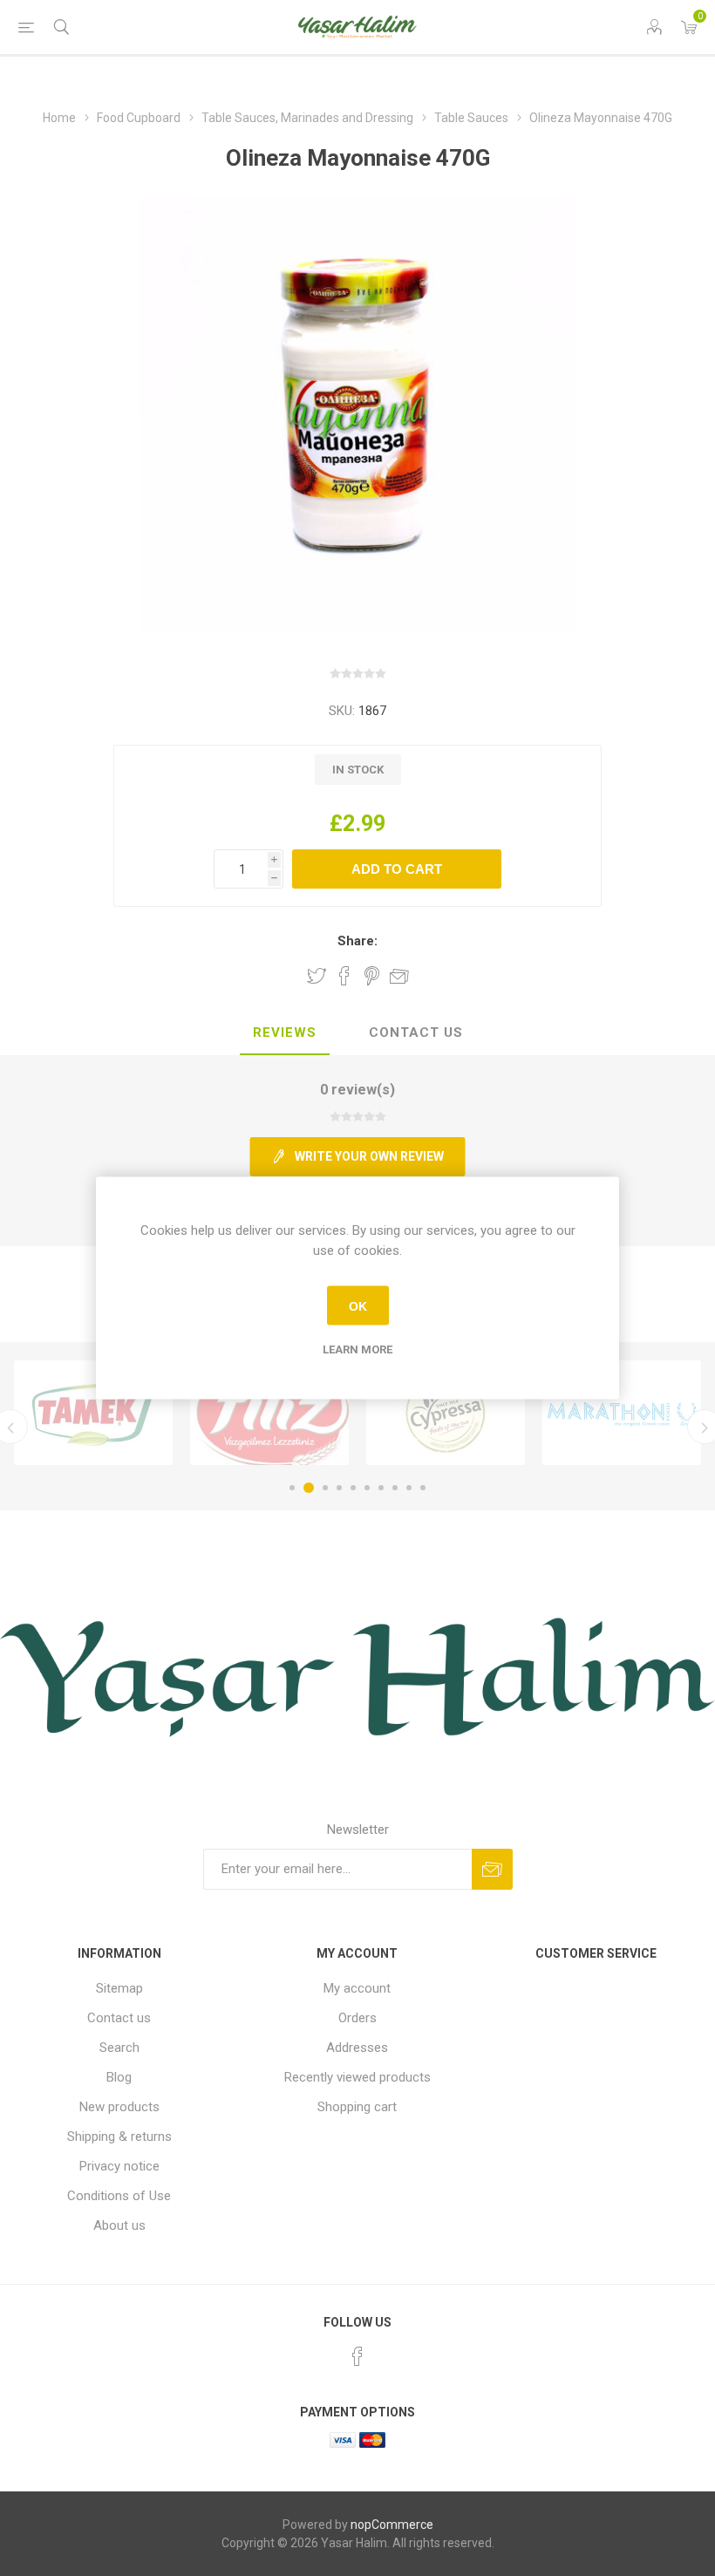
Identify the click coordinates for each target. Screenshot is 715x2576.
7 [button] (381, 1488)
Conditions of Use (119, 2196)
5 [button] (353, 1488)
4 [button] (339, 1488)
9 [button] (409, 1488)
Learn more (357, 1349)
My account (357, 1988)
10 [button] (423, 1488)
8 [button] (395, 1488)
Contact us (119, 2018)
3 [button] (325, 1488)
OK (358, 1305)
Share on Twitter (317, 976)
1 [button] (292, 1488)
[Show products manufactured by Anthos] (622, 1413)
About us (119, 2225)
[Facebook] (357, 2356)
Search (119, 2048)
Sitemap (119, 1988)
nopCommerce (392, 2525)
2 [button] (309, 1488)
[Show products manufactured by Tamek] (93, 1413)
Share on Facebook (344, 976)
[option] (93, 1413)
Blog (119, 2077)
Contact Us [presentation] (416, 1032)
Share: (357, 941)
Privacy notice (119, 2166)
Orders (357, 2018)
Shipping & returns (119, 2136)
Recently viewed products (357, 2077)
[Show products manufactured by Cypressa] (446, 1413)
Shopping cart (357, 2107)
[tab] (285, 1033)
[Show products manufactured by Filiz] (269, 1413)
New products (119, 2107)
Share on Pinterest (372, 976)
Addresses (357, 2048)
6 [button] (367, 1488)
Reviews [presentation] (285, 1032)
